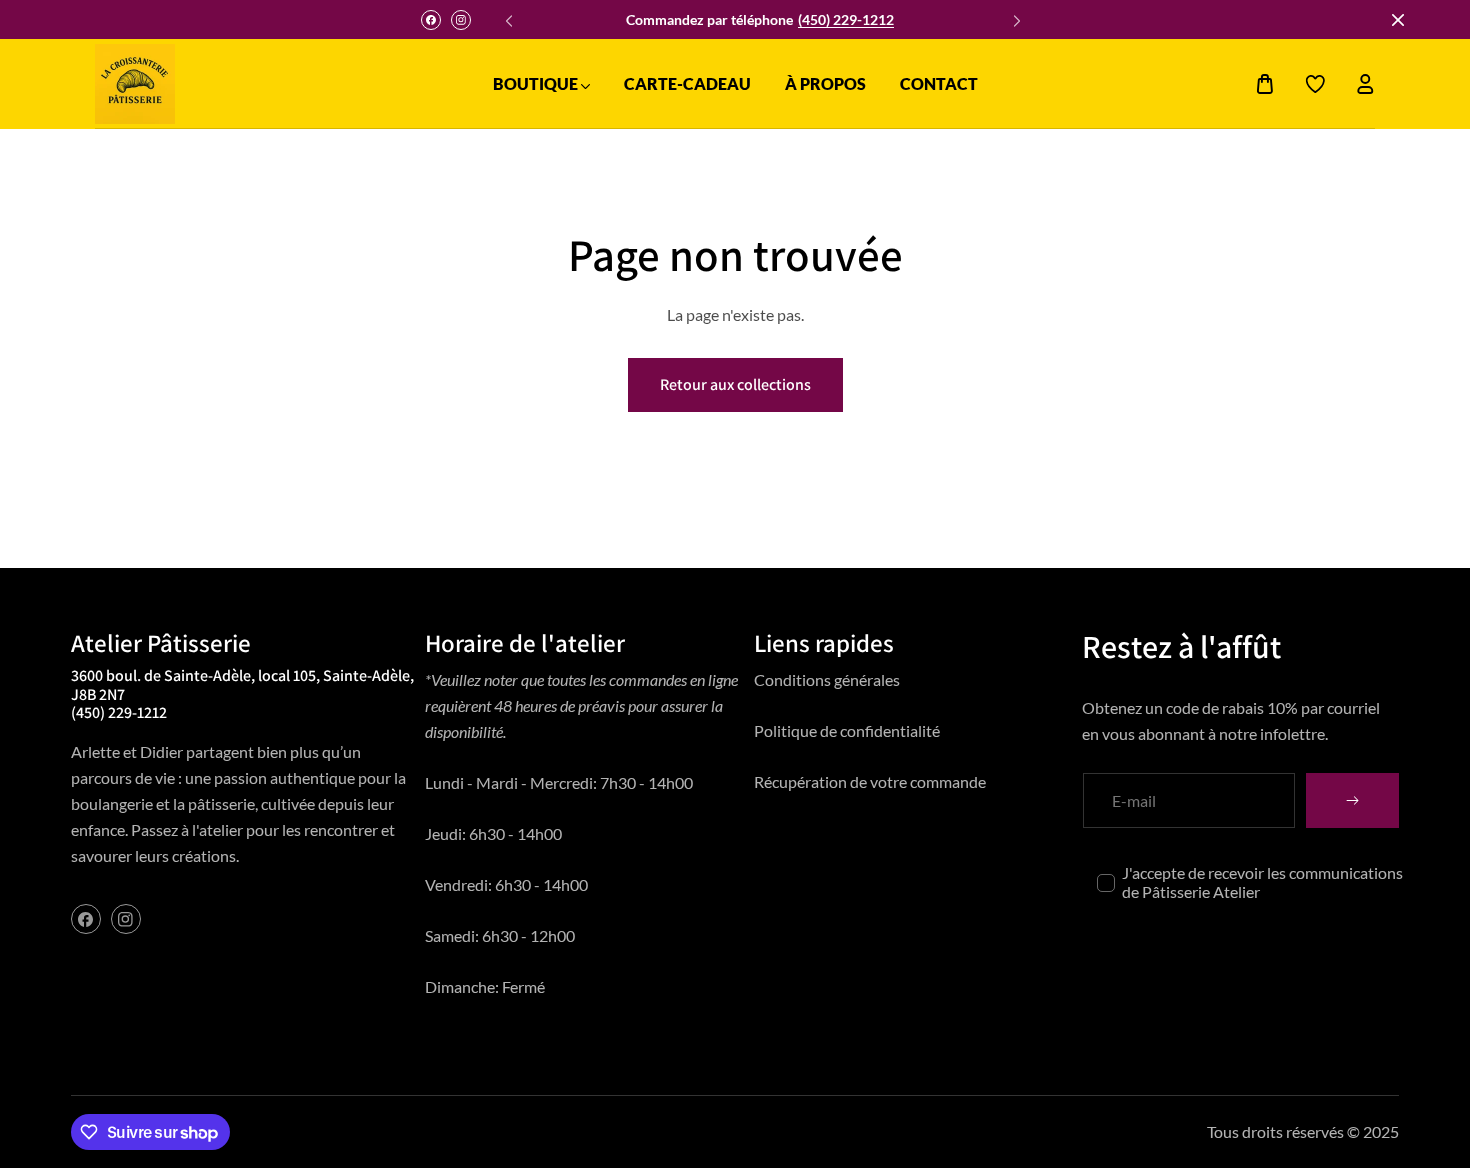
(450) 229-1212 (846, 19)
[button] (1014, 15)
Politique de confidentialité (847, 730)
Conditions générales (827, 679)
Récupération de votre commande (870, 781)
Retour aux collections (735, 384)
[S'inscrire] (1352, 800)
